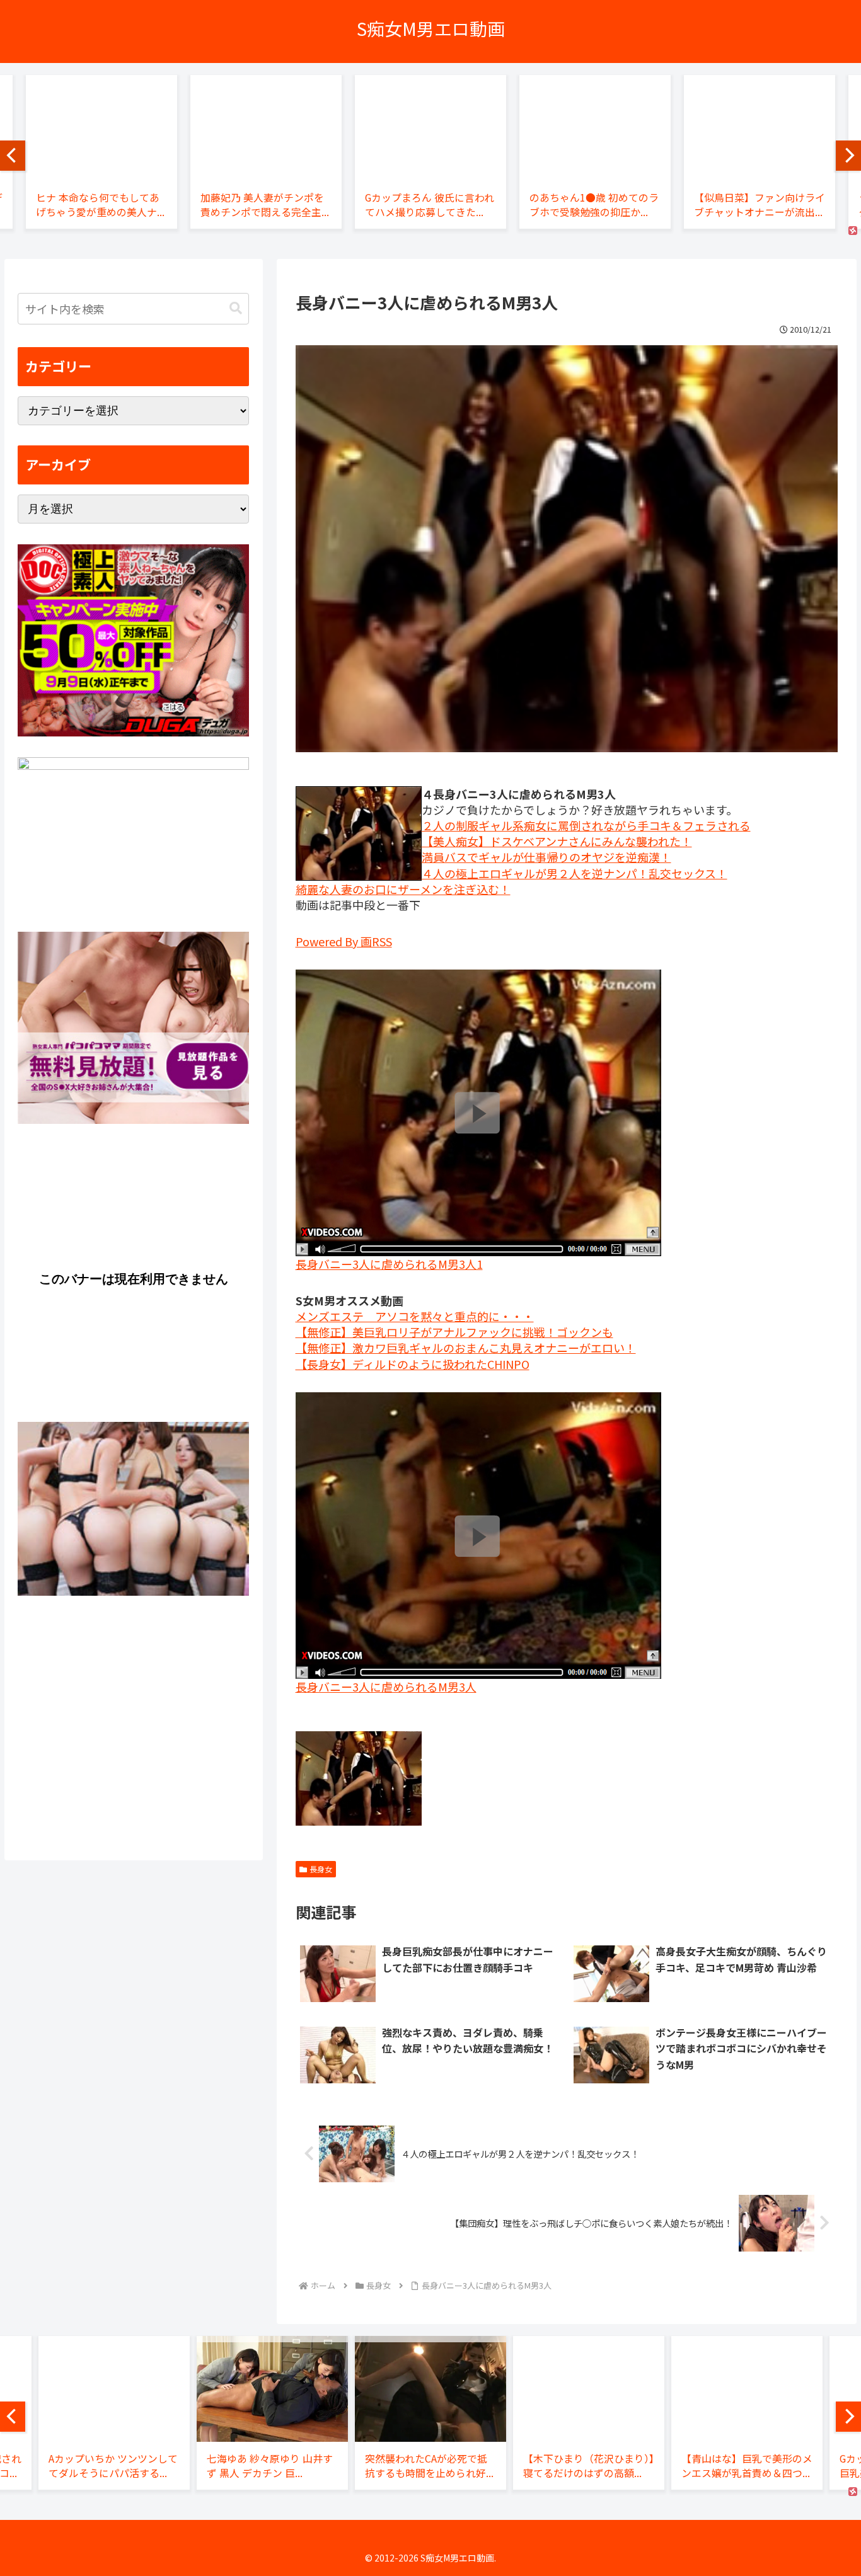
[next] (848, 156)
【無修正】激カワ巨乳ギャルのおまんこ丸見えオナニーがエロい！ (466, 1348)
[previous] (13, 156)
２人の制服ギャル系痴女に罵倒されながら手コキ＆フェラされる (586, 825)
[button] (236, 308)
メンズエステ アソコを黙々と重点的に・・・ (415, 1316)
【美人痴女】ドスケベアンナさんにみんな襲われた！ (557, 841)
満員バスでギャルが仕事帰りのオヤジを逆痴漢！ (546, 857)
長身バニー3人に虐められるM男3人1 (389, 1264)
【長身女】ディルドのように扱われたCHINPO (413, 1364)
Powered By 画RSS (344, 941)
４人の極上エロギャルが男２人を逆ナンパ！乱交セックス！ (575, 873)
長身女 (321, 1869)
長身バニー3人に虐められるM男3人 (386, 1686)
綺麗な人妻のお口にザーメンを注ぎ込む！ (403, 889)
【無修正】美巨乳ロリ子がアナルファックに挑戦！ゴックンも (454, 1332)
